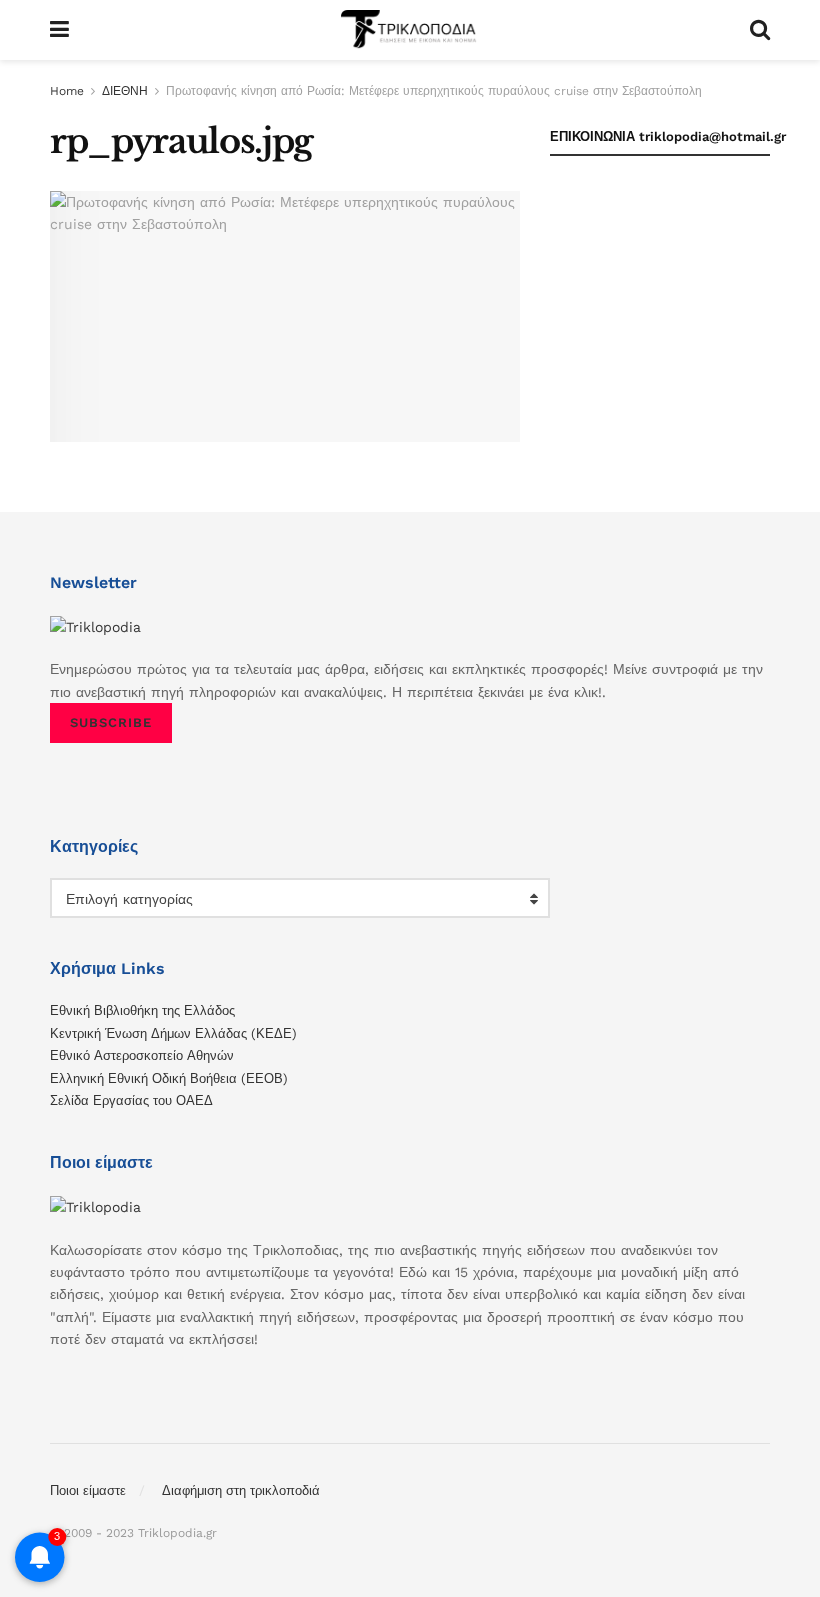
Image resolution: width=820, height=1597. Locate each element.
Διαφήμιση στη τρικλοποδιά (241, 1490)
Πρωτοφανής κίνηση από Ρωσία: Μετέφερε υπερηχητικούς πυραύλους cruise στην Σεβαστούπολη (434, 91)
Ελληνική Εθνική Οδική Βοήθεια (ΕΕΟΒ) (169, 1078)
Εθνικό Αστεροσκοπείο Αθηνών (142, 1055)
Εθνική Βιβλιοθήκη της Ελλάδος (142, 1010)
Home (67, 91)
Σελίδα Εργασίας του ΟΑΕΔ (131, 1100)
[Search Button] (760, 30)
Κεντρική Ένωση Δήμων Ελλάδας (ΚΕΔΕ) (173, 1033)
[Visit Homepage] (409, 30)
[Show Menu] (59, 30)
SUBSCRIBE (111, 722)
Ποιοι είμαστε (88, 1490)
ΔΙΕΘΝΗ (125, 91)
